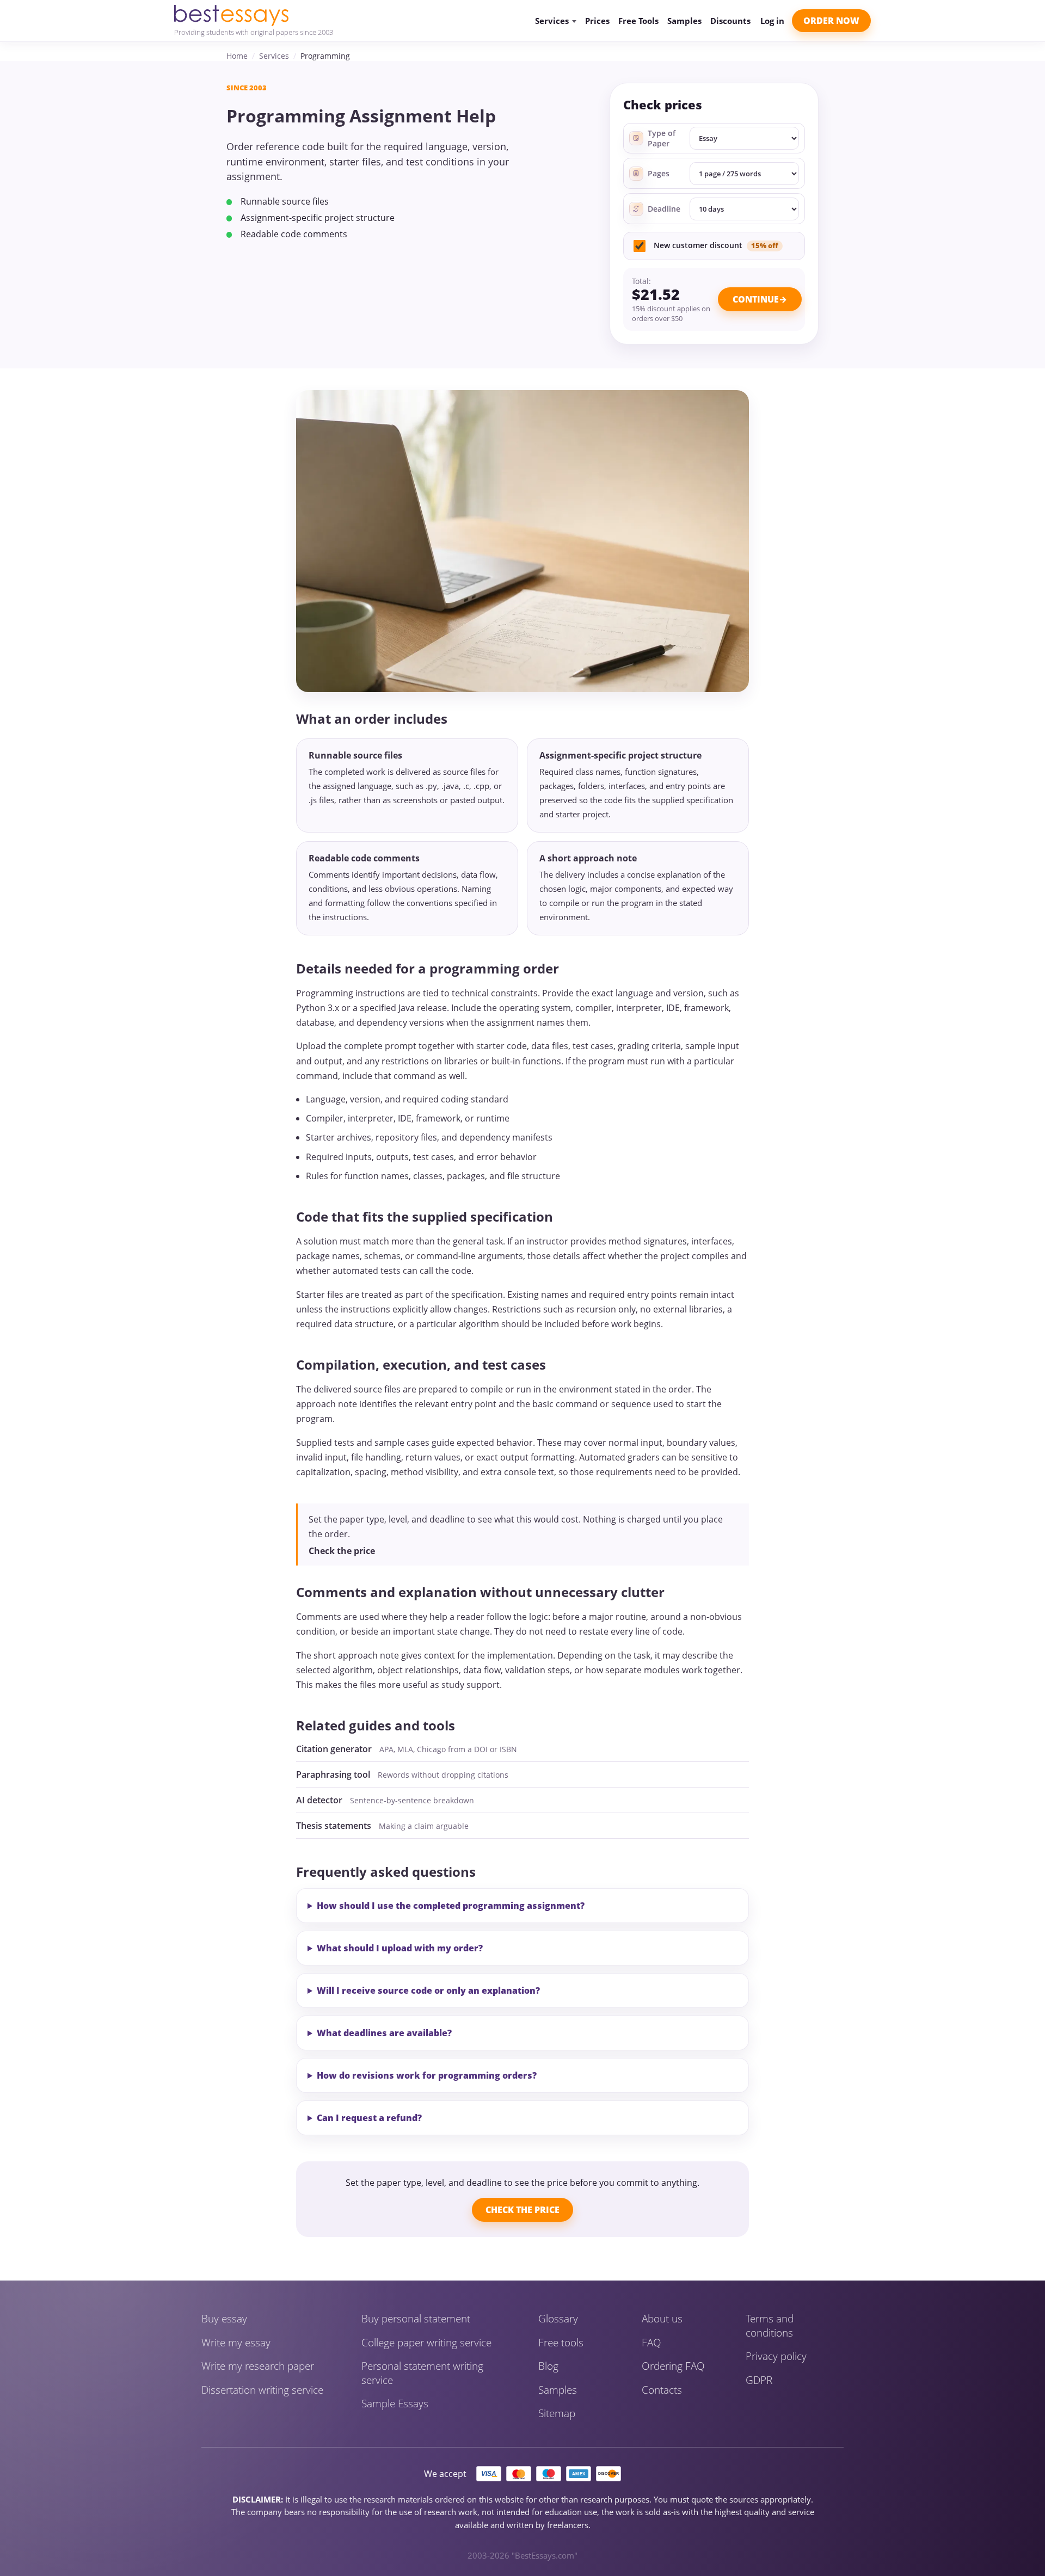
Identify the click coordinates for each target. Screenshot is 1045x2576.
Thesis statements (334, 1826)
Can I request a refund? (369, 2118)
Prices (597, 21)
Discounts (730, 21)
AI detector (319, 1800)
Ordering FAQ (673, 2366)
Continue (756, 299)
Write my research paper (258, 2366)
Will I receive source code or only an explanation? (428, 1990)
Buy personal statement (416, 2319)
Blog (548, 2366)
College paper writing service (426, 2343)
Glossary (558, 2319)
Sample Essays (395, 2404)
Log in (772, 21)
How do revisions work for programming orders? (427, 2075)
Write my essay (236, 2343)
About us (662, 2319)
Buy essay (224, 2319)
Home (237, 56)
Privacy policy (776, 2356)
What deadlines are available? (384, 2033)
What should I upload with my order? (400, 1948)
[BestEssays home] (254, 16)
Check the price (342, 1551)
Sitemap (557, 2414)
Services (274, 56)
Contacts (662, 2390)
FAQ (651, 2343)
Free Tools (638, 21)
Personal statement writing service (422, 2373)
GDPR (759, 2380)
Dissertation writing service (262, 2390)
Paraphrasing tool (333, 1774)
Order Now (831, 21)
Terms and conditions (770, 2326)
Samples (684, 21)
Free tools (561, 2343)
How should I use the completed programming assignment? (451, 1906)
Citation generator (334, 1749)
